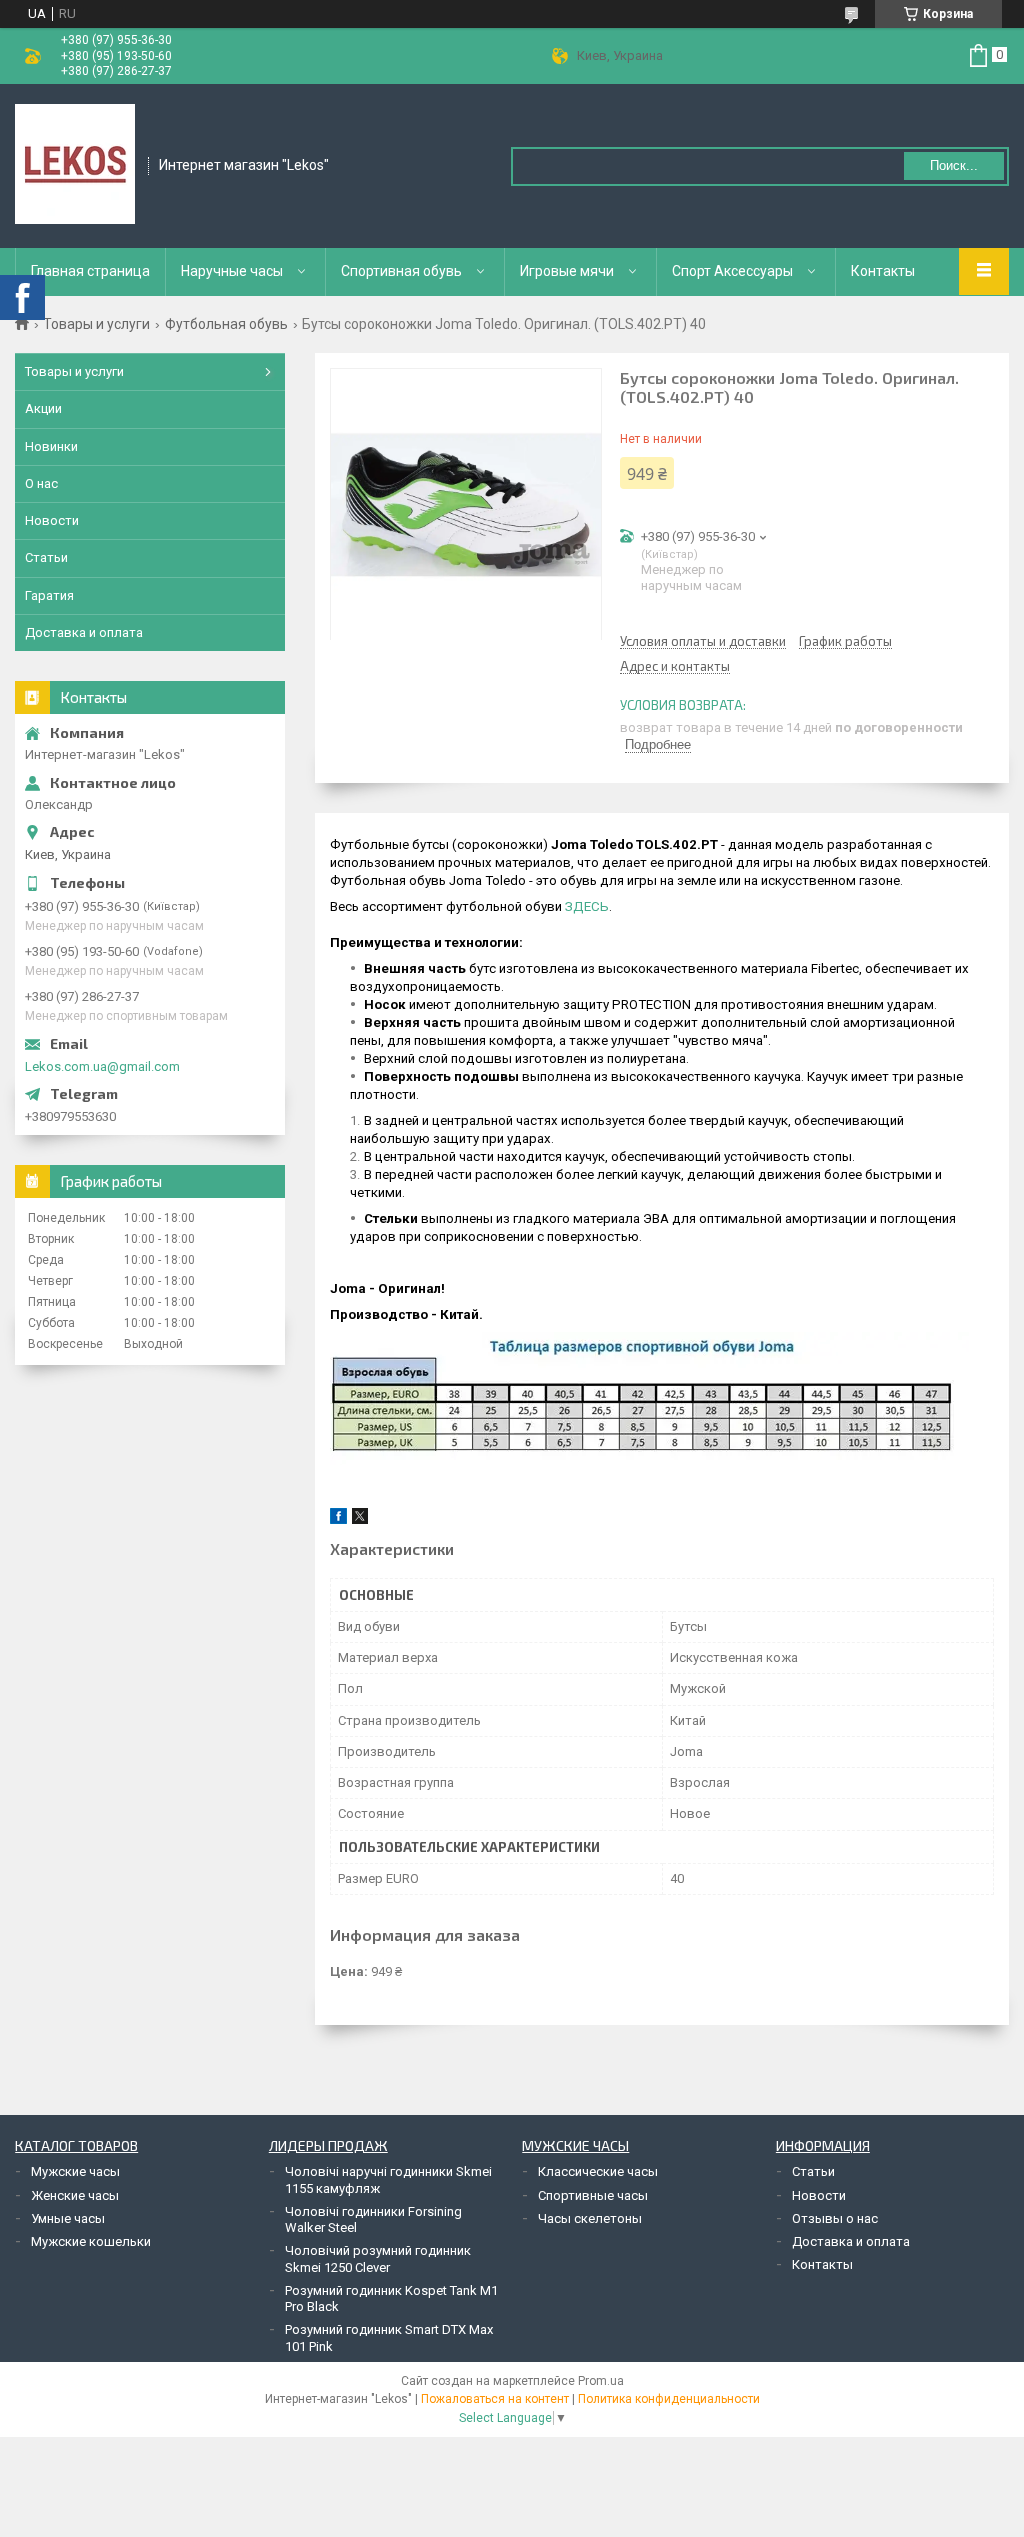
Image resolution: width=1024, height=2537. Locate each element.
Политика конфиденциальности (669, 2399)
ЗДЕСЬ (587, 906)
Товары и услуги (96, 324)
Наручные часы (232, 271)
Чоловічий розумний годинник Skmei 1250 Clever (378, 2258)
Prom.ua (601, 2381)
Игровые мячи (567, 271)
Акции (43, 408)
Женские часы (75, 2195)
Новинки (51, 446)
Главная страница (90, 271)
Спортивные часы (593, 2195)
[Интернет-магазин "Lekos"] (75, 164)
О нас (41, 483)
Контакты (883, 271)
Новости (52, 520)
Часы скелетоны (590, 2218)
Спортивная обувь (401, 271)
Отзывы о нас (835, 2218)
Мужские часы (75, 2171)
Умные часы (68, 2218)
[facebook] (338, 1519)
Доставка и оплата (84, 632)
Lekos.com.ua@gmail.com (102, 1066)
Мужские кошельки (91, 2241)
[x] (360, 1519)
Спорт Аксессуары (732, 271)
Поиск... (954, 165)
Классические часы (598, 2171)
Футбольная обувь (226, 324)
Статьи (46, 557)
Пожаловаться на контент (495, 2399)
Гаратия (49, 595)
